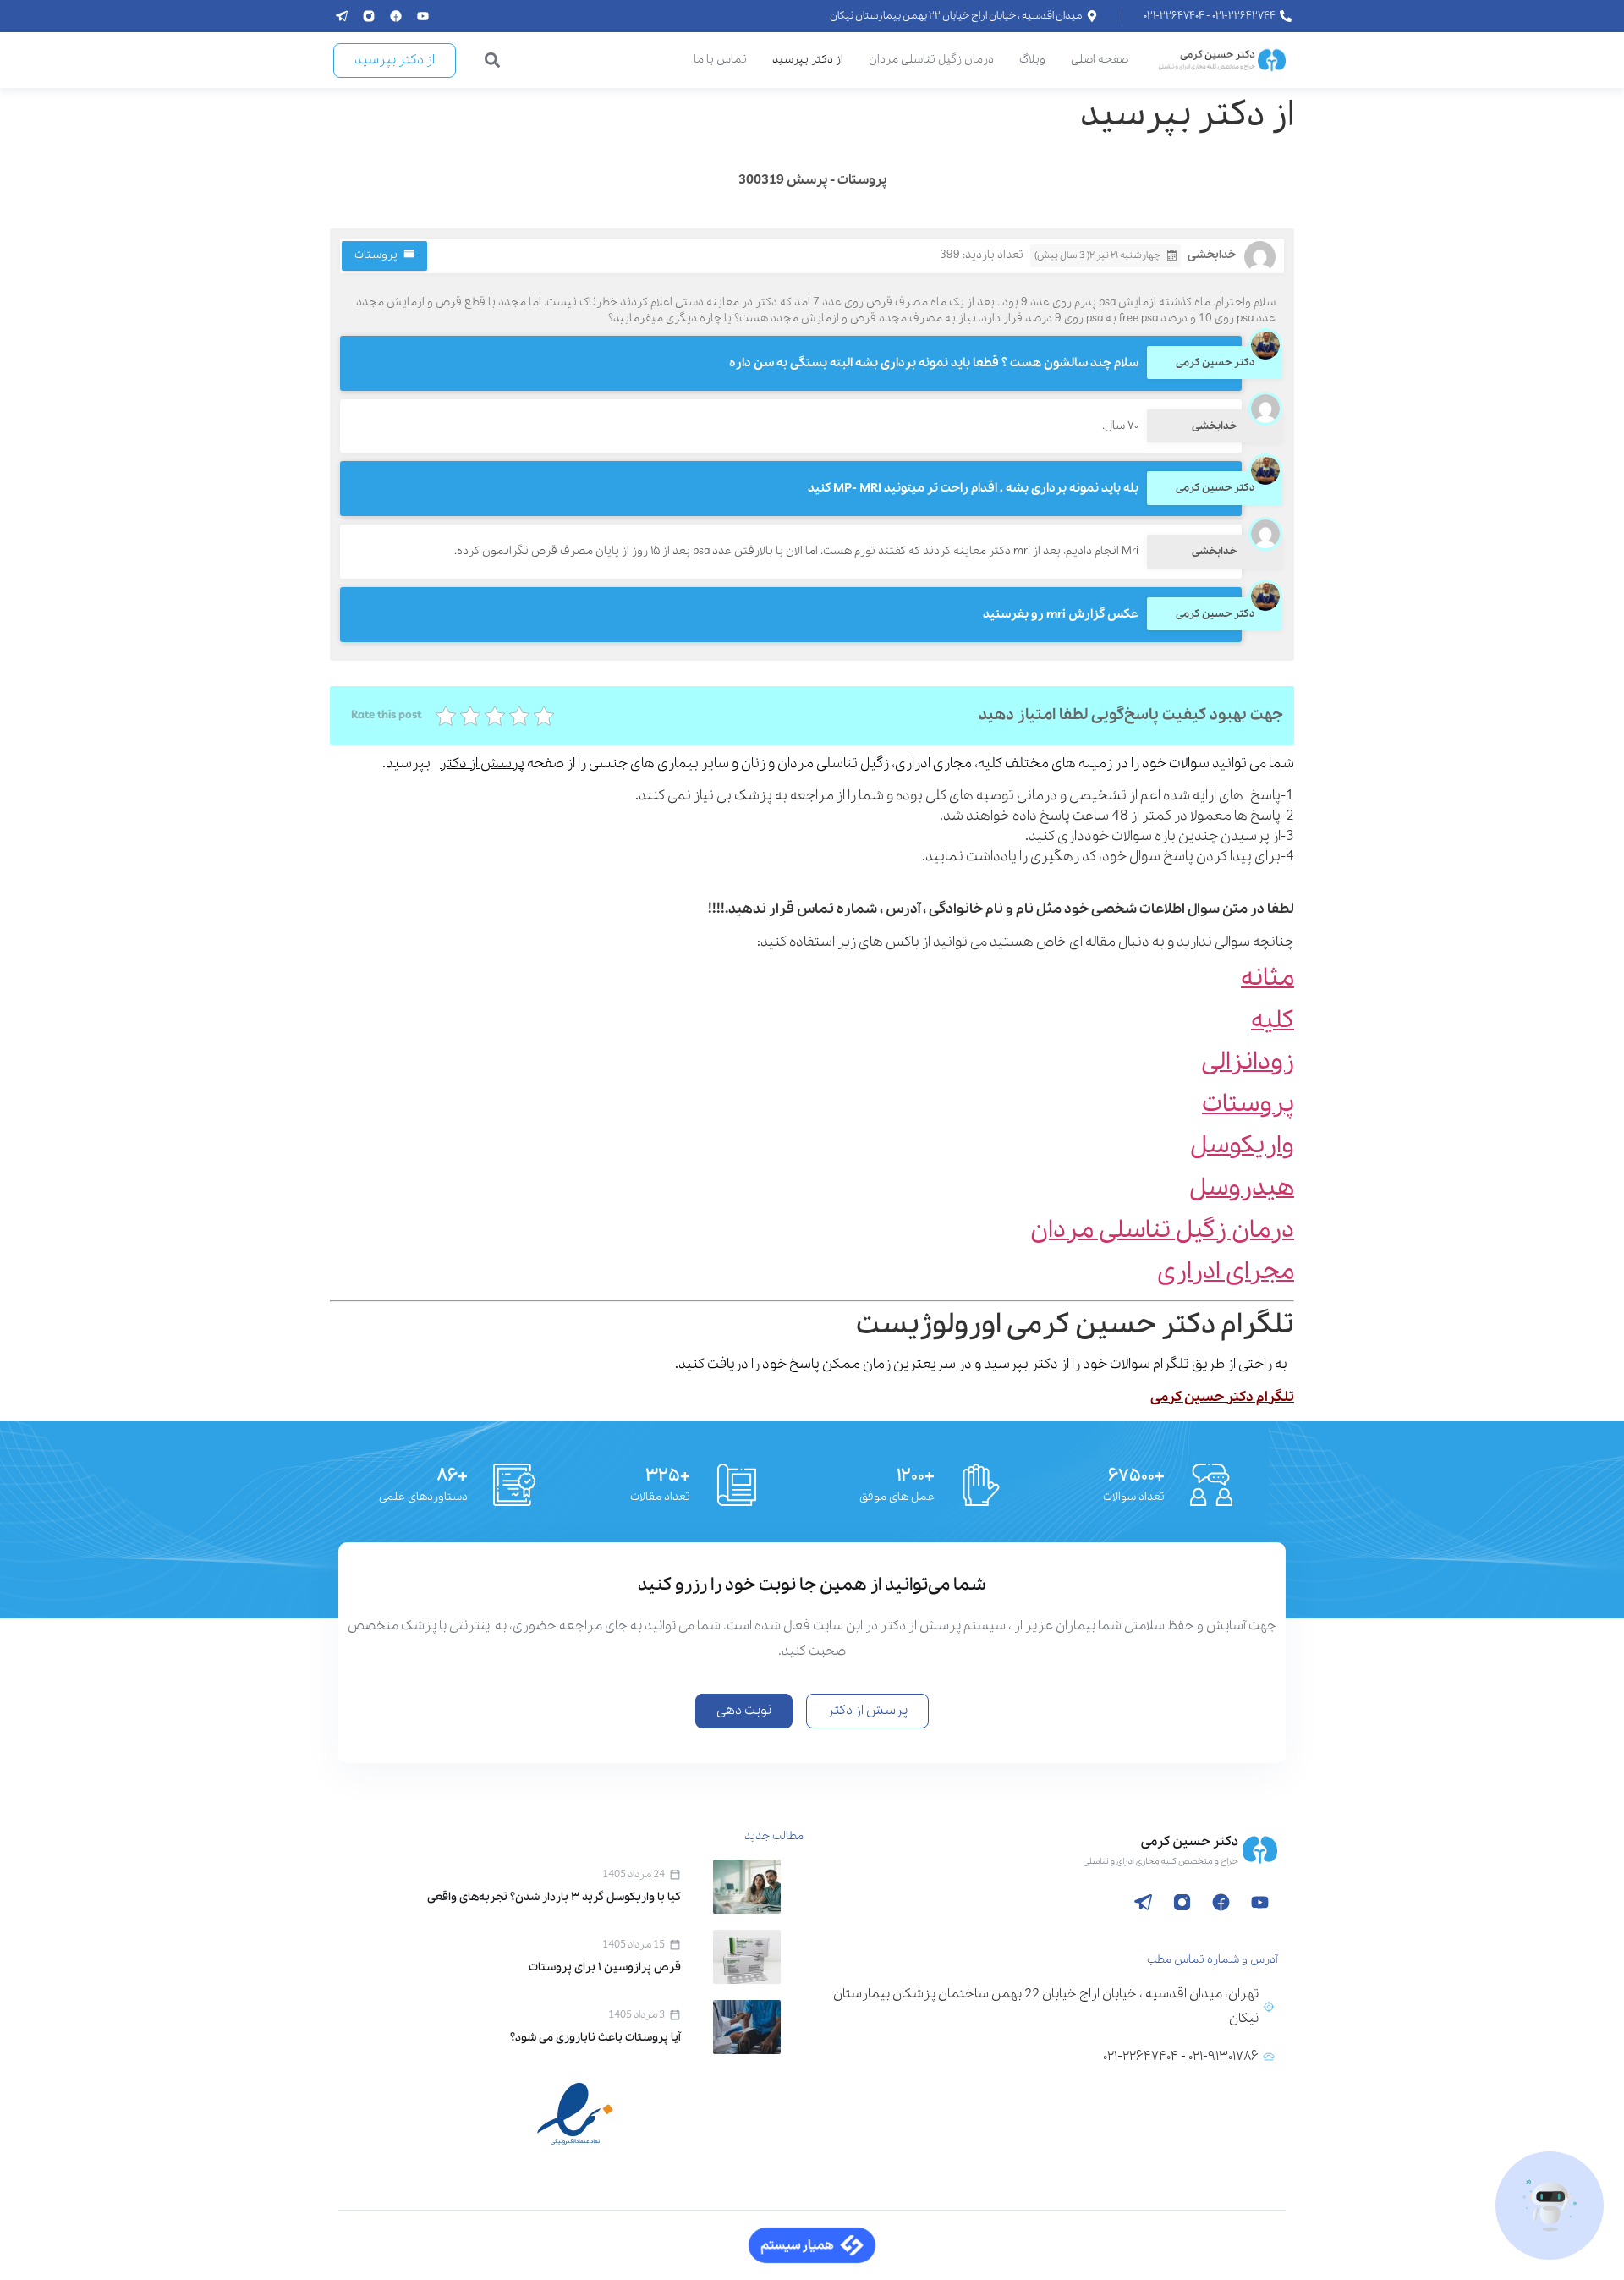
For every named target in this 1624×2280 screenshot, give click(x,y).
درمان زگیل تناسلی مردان (931, 60)
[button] (493, 60)
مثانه (1267, 978)
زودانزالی (1248, 1062)
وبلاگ (1032, 60)
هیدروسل (1242, 1188)
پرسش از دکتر (482, 764)
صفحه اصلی (1100, 60)
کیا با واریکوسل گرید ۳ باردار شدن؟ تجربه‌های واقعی (554, 1897)
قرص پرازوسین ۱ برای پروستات (605, 1967)
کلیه (1273, 1021)
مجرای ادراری (1226, 1272)
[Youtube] (423, 16)
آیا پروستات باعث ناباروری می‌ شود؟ (595, 2038)
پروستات (376, 255)
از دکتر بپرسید (808, 60)
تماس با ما (720, 60)
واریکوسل (1242, 1146)
